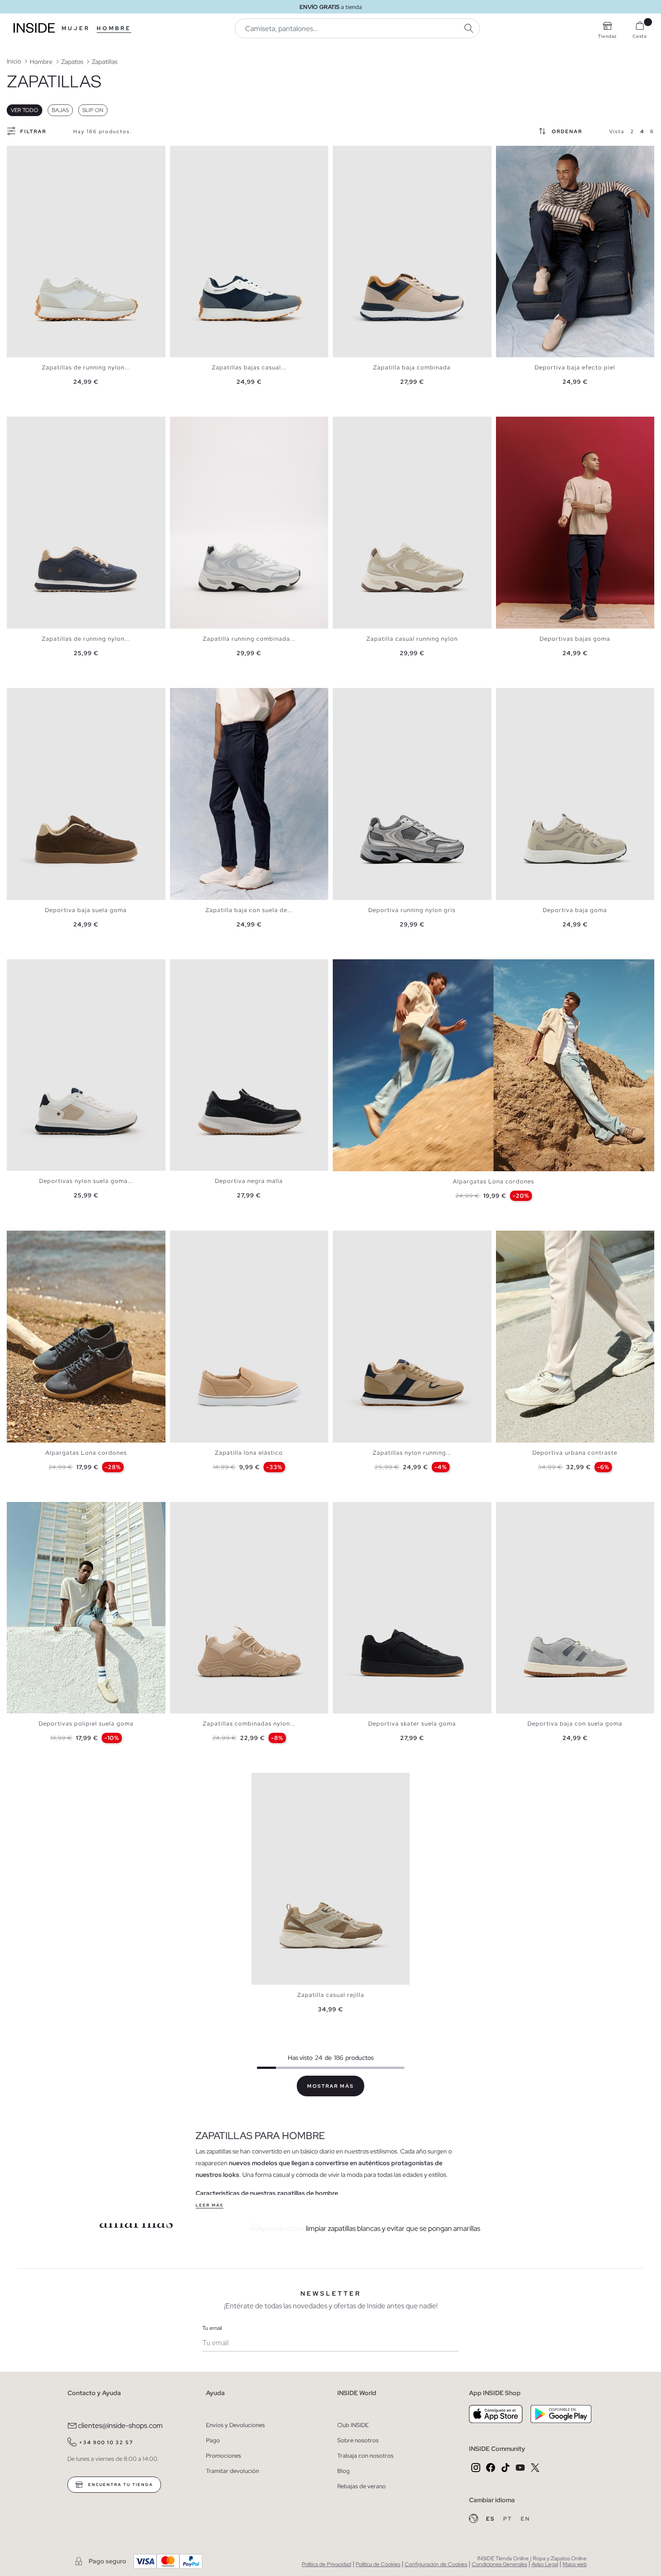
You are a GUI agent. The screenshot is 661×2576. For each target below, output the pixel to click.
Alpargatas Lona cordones (494, 1181)
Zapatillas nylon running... (412, 1453)
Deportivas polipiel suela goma (86, 1724)
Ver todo (25, 110)
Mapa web (575, 2564)
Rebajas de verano (362, 2486)
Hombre (114, 28)
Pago (213, 2440)
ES (491, 2519)
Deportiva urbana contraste (575, 1453)
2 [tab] (20, 153)
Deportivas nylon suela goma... (86, 1181)
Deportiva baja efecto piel (575, 367)
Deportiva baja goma (575, 910)
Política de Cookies (378, 2564)
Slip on (93, 110)
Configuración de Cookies (436, 2564)
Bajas (60, 110)
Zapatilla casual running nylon (412, 639)
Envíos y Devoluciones (235, 2425)
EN (525, 2519)
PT (509, 2519)
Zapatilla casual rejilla (331, 1995)
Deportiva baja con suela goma (575, 1724)
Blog (344, 2471)
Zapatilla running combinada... (249, 639)
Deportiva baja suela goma (86, 910)
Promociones (223, 2456)
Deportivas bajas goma (575, 639)
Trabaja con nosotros (365, 2456)
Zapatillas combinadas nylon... (249, 1724)
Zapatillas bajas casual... (249, 367)
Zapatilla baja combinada (412, 367)
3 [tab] (25, 153)
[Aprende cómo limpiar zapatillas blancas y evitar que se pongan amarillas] (415, 2229)
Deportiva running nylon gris (412, 910)
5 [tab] (34, 153)
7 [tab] (43, 153)
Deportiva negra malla (249, 1181)
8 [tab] (47, 153)
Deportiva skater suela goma (412, 1724)
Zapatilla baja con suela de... (249, 910)
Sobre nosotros (358, 2440)
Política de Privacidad (326, 2564)
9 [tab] (541, 153)
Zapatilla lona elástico (249, 1453)
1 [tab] (16, 153)
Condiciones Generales (499, 2564)
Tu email (212, 2328)
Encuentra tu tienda (120, 2485)
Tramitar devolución (232, 2471)
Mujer (76, 28)
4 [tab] (29, 153)
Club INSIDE (353, 2425)
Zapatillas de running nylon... (86, 367)
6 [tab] (38, 153)
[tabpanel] (86, 252)
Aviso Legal (545, 2564)
